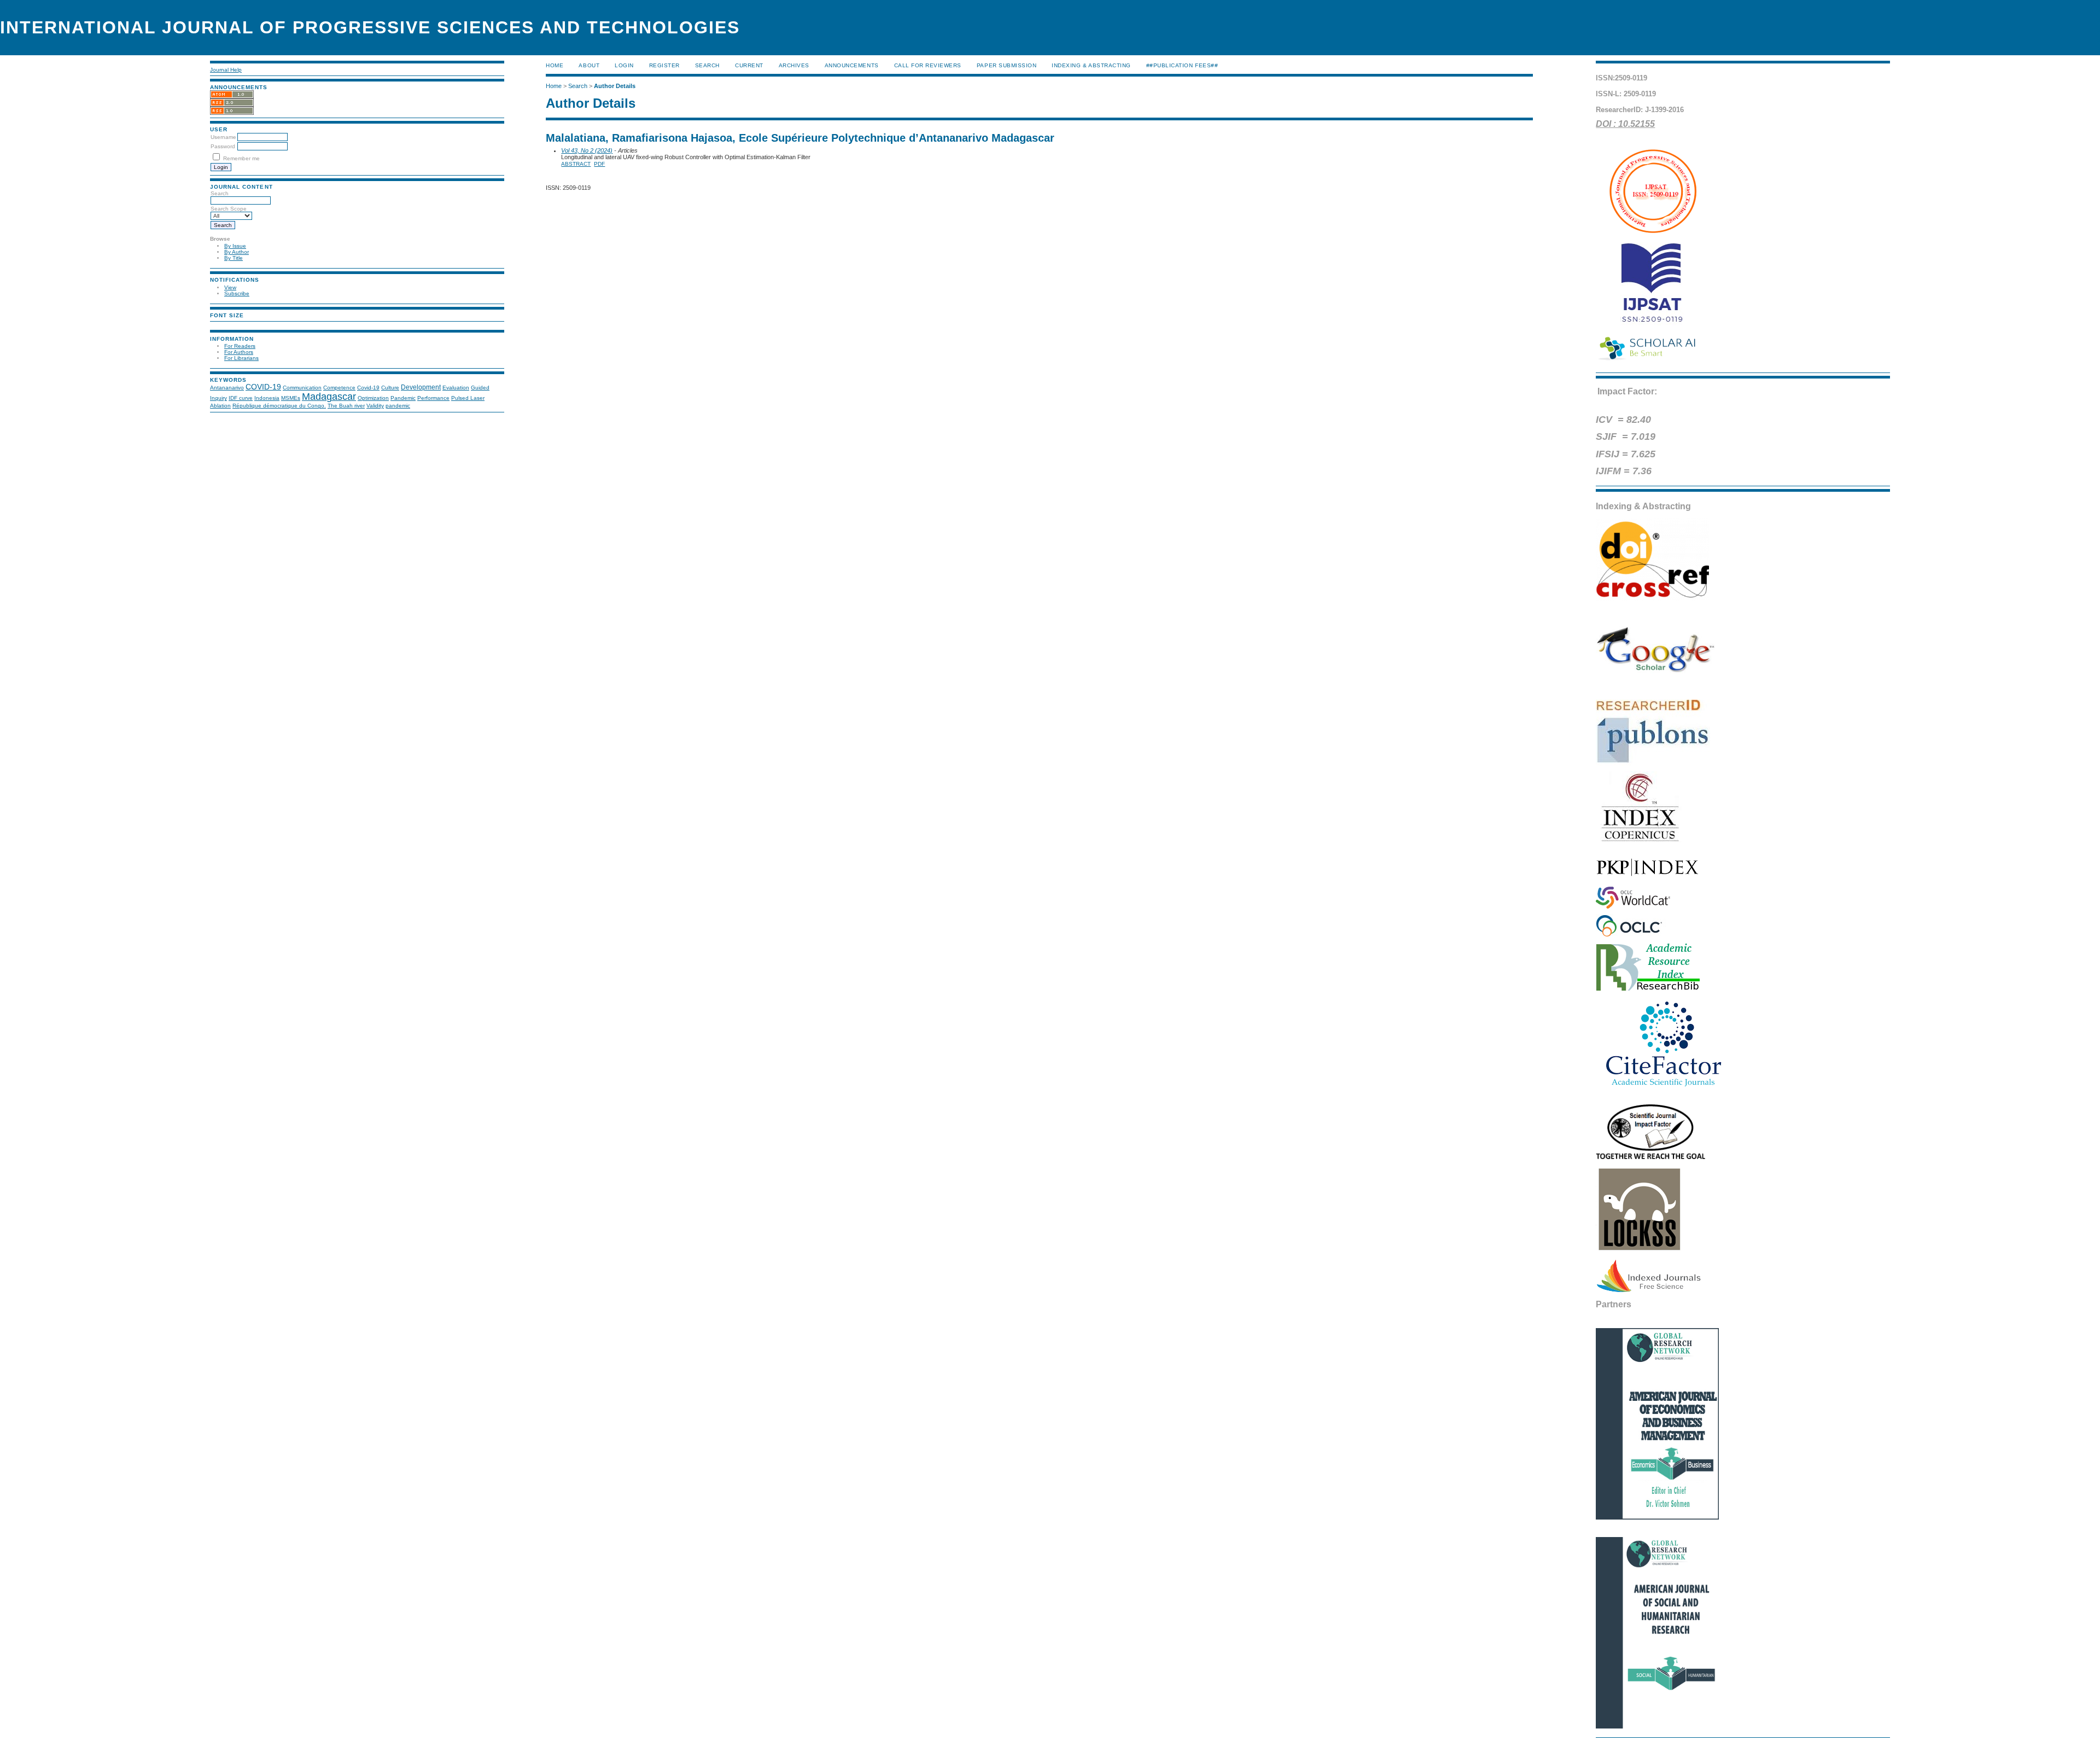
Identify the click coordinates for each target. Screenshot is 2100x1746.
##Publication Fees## (1182, 65)
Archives (794, 65)
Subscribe (237, 293)
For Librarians (241, 358)
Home (555, 65)
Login (624, 65)
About (589, 65)
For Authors (239, 352)
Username (223, 137)
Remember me (241, 158)
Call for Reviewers (928, 65)
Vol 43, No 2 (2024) (587, 150)
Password (223, 146)
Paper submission (1007, 65)
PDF (599, 164)
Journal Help (226, 70)
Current (749, 65)
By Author (237, 252)
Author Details (615, 86)
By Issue (235, 246)
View (230, 287)
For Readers (240, 346)
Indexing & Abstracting (1091, 65)
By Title (234, 258)
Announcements (852, 65)
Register (664, 65)
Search (707, 65)
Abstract (576, 164)
